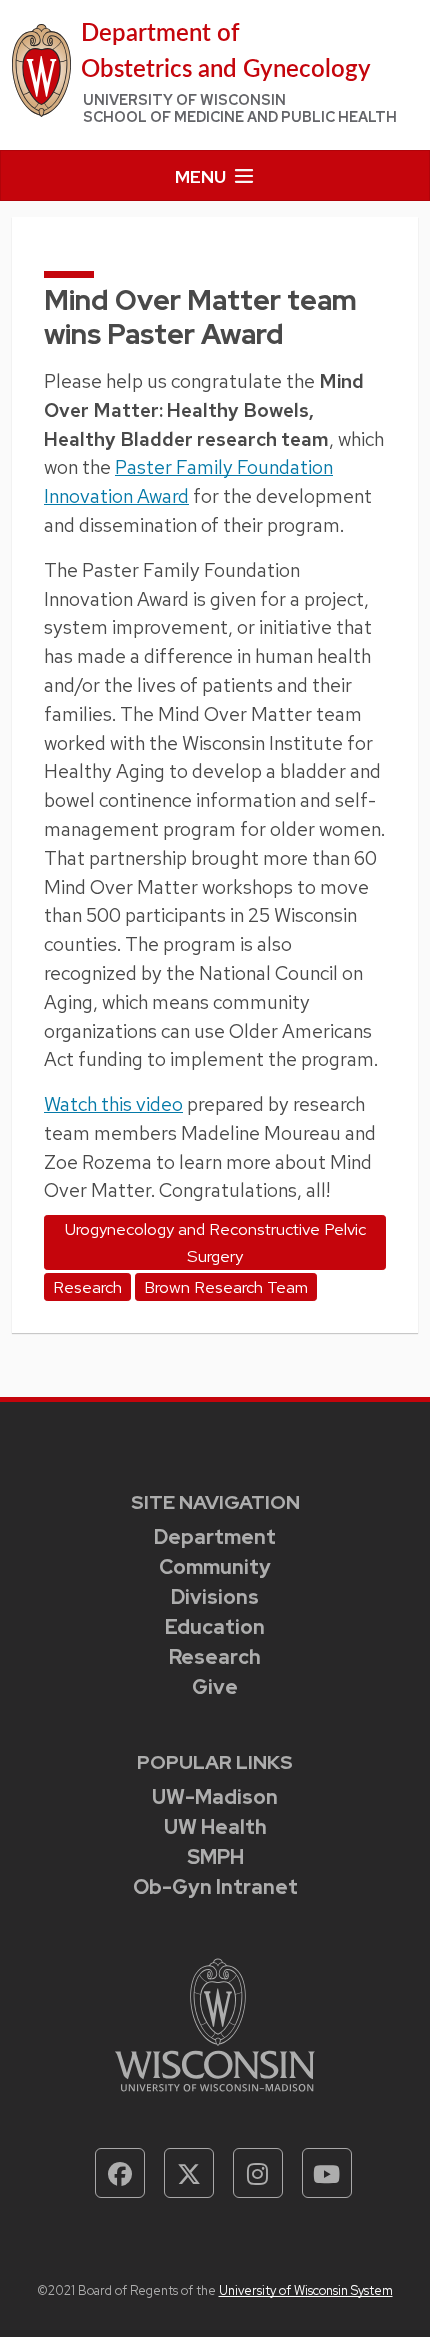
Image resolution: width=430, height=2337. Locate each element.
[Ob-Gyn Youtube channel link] (327, 2173)
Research (215, 1657)
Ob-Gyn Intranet (215, 1887)
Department (215, 1537)
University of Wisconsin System (306, 2290)
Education (215, 1627)
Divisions (215, 1597)
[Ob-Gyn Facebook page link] (120, 2173)
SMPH (215, 1857)
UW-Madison (215, 1797)
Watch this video (113, 1104)
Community (215, 1567)
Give (215, 1687)
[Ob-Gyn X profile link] (189, 2173)
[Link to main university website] (215, 2023)
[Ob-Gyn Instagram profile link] (258, 2173)
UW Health (215, 1827)
